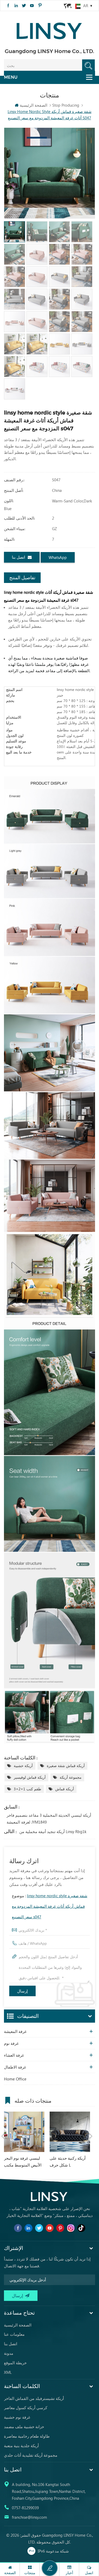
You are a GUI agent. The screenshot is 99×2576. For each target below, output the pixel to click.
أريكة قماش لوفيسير (30, 1777)
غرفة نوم (11, 2043)
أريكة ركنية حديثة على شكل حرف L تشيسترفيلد (68, 2162)
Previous (3, 2136)
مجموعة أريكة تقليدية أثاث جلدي (31, 2455)
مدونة (9, 2353)
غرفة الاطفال (15, 2067)
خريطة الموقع (15, 2363)
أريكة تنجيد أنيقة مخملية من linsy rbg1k (53, 1831)
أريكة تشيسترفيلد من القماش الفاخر (34, 2398)
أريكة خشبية (23, 1766)
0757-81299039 (25, 2508)
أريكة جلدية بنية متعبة (21, 2446)
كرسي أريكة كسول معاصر (26, 2408)
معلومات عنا (14, 2334)
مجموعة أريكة (71, 1777)
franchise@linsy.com (29, 2517)
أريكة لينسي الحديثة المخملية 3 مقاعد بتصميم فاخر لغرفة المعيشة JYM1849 (49, 1819)
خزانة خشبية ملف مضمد (24, 2427)
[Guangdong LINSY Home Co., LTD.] (50, 29)
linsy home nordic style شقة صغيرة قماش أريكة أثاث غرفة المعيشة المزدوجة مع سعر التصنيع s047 (50, 1906)
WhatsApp (58, 557)
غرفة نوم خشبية (17, 2417)
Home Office (15, 2079)
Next (91, 2136)
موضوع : (50, 1906)
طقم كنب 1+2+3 (27, 1789)
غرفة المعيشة (15, 2031)
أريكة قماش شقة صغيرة (66, 1766)
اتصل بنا (18, 557)
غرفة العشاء (14, 2055)
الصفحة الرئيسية (34, 105)
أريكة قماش (65, 1789)
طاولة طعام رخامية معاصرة (27, 2436)
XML (8, 2372)
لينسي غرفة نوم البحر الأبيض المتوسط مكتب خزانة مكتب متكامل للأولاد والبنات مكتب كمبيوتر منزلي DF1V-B (23, 2162)
